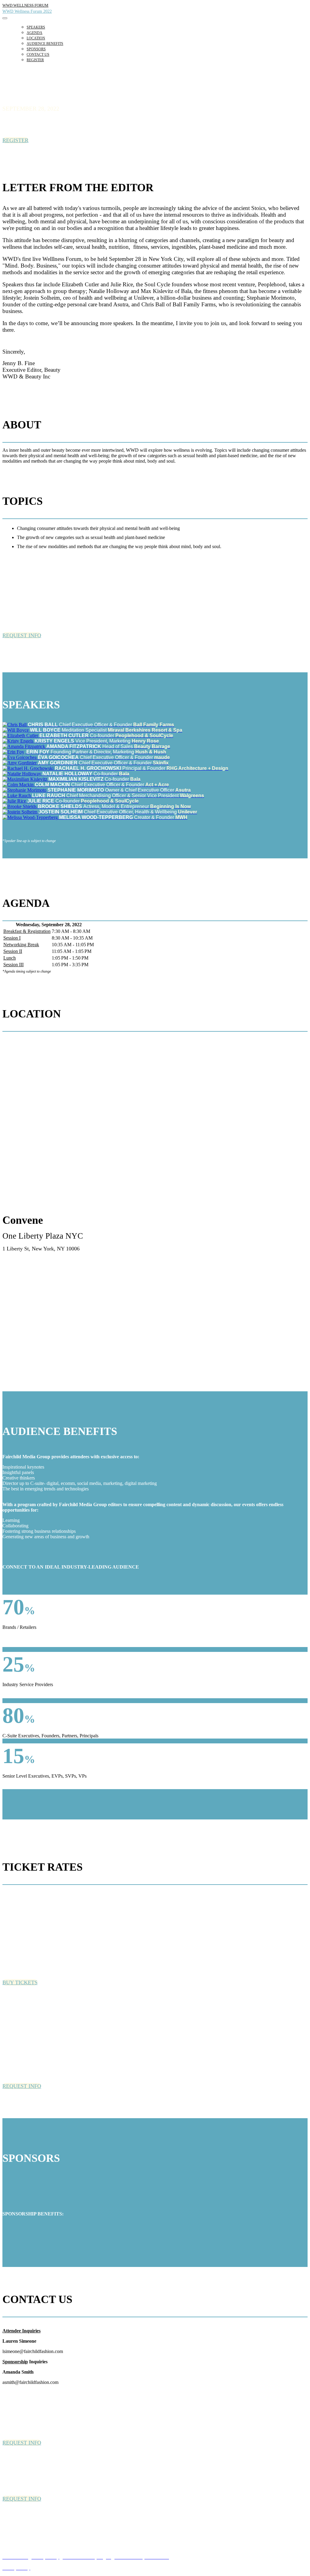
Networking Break (21, 945)
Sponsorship (15, 2362)
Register (35, 60)
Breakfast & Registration (27, 931)
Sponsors (36, 49)
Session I (12, 938)
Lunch (10, 958)
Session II (13, 951)
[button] (15, 140)
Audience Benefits (45, 44)
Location (36, 38)
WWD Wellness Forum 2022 (27, 11)
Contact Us (38, 55)
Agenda (35, 33)
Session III (13, 965)
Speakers (36, 27)
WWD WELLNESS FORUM (25, 5)
